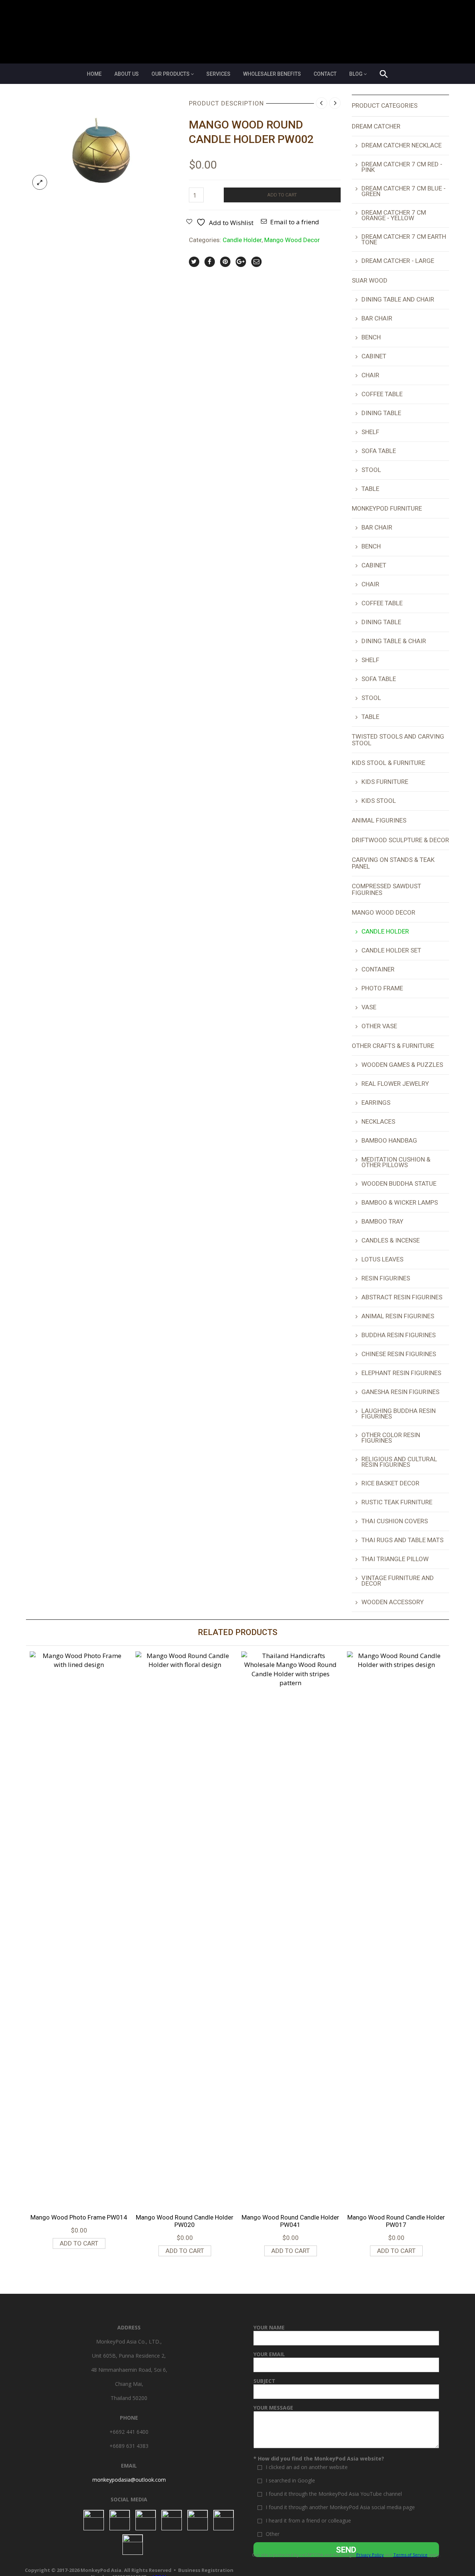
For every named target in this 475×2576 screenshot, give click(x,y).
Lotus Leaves (382, 1259)
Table (370, 489)
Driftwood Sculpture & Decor (400, 840)
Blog (356, 74)
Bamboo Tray (382, 1221)
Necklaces (378, 1121)
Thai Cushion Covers (395, 1521)
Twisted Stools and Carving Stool (398, 740)
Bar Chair (377, 318)
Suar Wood (370, 280)
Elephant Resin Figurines (401, 1373)
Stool (371, 470)
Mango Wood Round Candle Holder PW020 (185, 2221)
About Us (127, 74)
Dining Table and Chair (398, 299)
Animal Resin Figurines (398, 1316)
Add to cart (282, 195)
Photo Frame (382, 988)
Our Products (171, 74)
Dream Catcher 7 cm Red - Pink (402, 167)
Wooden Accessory (393, 1602)
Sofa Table (379, 451)
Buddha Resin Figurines (399, 1335)
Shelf (370, 432)
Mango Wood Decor (292, 240)
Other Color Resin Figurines (391, 1438)
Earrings (376, 1103)
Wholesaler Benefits (272, 74)
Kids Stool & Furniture (389, 763)
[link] (129, 2480)
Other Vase (379, 1026)
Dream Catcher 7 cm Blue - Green (404, 191)
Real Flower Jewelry (395, 1084)
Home (94, 74)
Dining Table (381, 413)
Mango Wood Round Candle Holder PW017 (396, 2221)
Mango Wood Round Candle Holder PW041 (290, 2221)
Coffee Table (382, 394)
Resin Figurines (386, 1278)
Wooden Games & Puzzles (402, 1065)
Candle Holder (242, 240)
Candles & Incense (391, 1240)
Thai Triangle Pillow (395, 1559)
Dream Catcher (376, 126)
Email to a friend (295, 222)
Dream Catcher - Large (398, 261)
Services (218, 74)
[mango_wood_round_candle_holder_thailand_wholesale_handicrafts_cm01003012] (102, 145)
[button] (384, 75)
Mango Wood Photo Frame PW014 (79, 2217)
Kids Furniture (385, 782)
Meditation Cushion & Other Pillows (396, 1162)
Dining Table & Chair (394, 641)
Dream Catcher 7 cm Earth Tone (404, 239)
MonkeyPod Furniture (387, 508)
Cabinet (374, 356)
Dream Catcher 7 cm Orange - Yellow (394, 215)
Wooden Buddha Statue (399, 1183)
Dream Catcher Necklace (402, 145)
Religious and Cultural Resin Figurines (399, 1462)
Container (378, 969)
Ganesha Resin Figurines (400, 1392)
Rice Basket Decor (390, 1483)
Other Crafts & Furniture (393, 1046)
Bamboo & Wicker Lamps (400, 1202)
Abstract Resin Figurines (402, 1297)
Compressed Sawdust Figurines (386, 889)
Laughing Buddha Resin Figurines (399, 1414)
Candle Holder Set (391, 950)
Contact (325, 74)
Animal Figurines (379, 820)
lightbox (40, 182)
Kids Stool (379, 801)
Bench (371, 337)
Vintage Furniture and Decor (398, 1581)
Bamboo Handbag (389, 1140)
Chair (370, 375)
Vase (369, 1007)
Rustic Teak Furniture (397, 1502)
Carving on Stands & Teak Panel (393, 863)
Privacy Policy (370, 2555)
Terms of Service (410, 2555)
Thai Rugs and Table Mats (402, 1540)
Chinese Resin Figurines (399, 1354)
